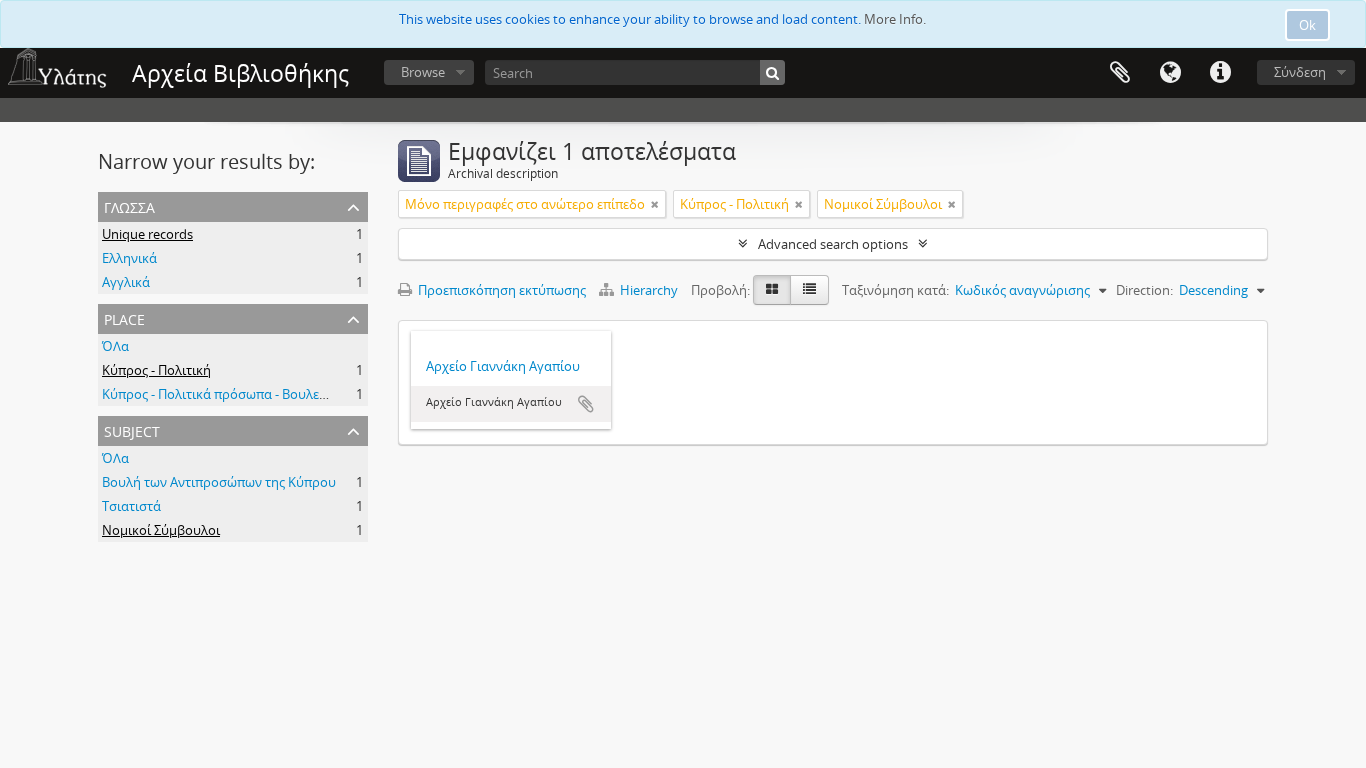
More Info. (895, 19)
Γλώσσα (1170, 73)
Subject (132, 429)
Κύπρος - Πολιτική (156, 370)
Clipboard (1120, 73)
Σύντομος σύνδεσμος (1220, 73)
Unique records (147, 234)
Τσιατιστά (131, 506)
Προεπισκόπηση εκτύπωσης (500, 290)
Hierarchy (649, 290)
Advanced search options (833, 244)
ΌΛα (115, 346)
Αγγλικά (126, 282)
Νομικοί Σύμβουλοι (161, 530)
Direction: (1144, 290)
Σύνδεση (1300, 72)
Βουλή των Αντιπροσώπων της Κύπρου (219, 482)
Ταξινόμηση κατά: (895, 290)
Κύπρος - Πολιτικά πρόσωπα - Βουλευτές (223, 394)
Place (124, 317)
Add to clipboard (586, 404)
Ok (1307, 25)
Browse (423, 72)
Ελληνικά (129, 258)
